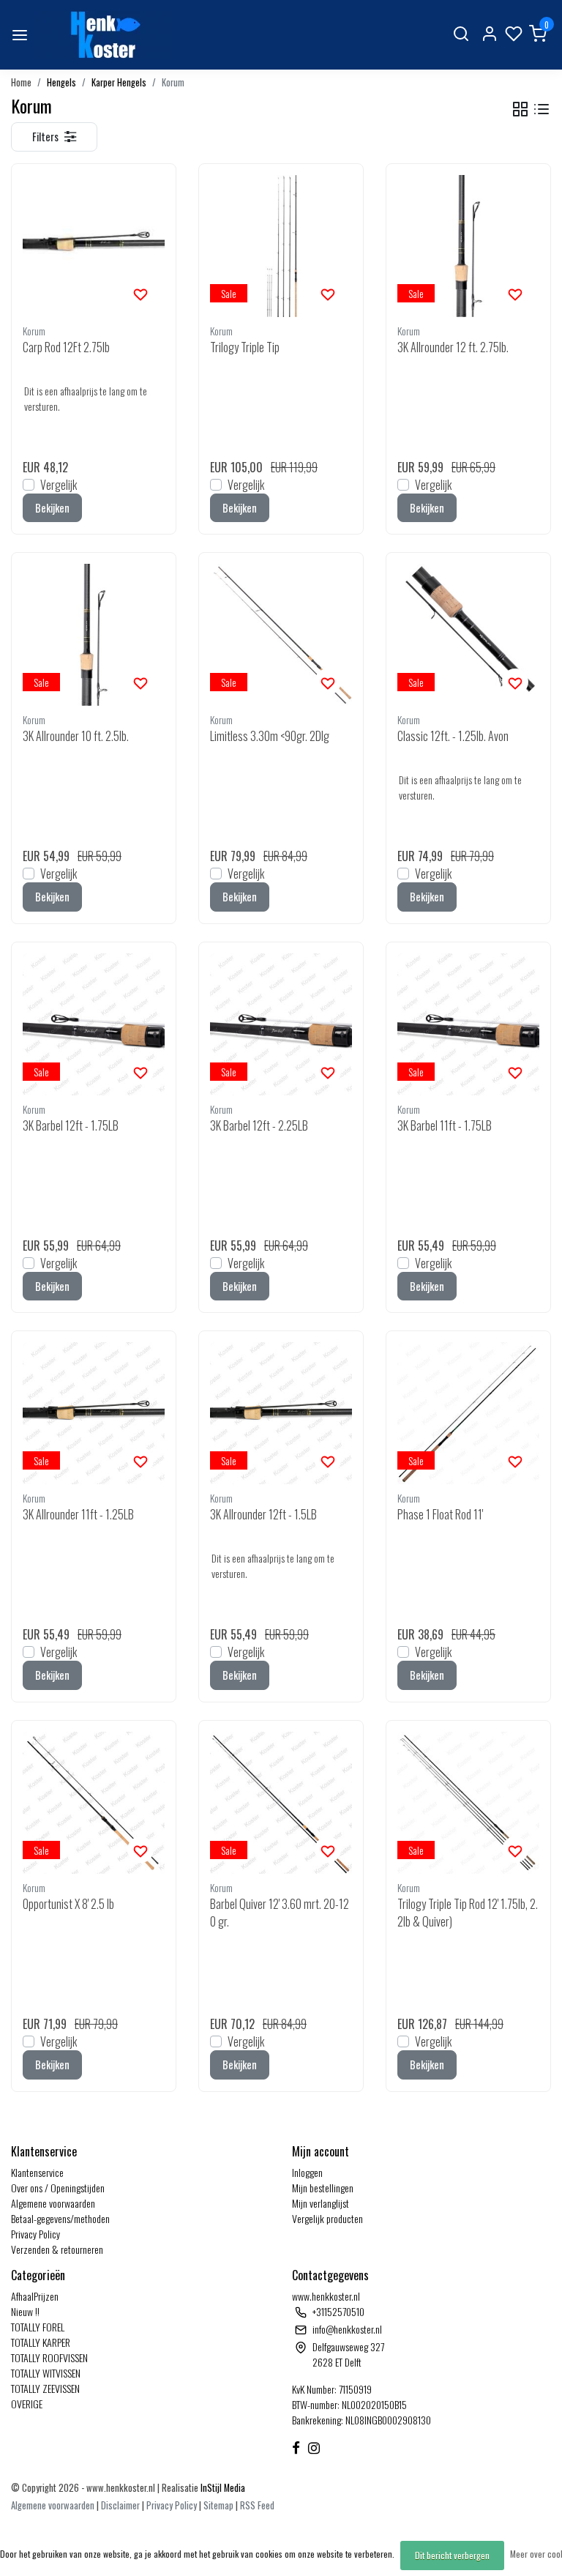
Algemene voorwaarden (53, 2203)
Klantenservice (37, 2172)
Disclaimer (120, 2505)
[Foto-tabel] (520, 109)
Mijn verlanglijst (321, 2203)
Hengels (61, 82)
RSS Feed (257, 2505)
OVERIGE (27, 2404)
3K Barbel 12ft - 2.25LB (259, 1125)
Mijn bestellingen (323, 2188)
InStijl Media (222, 2488)
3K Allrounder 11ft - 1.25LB (78, 1514)
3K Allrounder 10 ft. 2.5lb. (76, 736)
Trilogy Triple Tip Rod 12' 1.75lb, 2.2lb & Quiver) (468, 1913)
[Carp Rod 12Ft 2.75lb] (94, 246)
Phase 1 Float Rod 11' (440, 1514)
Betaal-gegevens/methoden (60, 2218)
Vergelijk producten (327, 2218)
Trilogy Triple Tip (245, 347)
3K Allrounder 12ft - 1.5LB (263, 1514)
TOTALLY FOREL (38, 2327)
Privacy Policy (35, 2234)
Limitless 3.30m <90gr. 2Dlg (270, 736)
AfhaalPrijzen (35, 2296)
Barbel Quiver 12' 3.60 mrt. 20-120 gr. (280, 1913)
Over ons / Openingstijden (58, 2188)
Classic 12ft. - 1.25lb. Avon (453, 736)
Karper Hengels (119, 82)
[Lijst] (542, 109)
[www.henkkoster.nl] (103, 35)
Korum (173, 82)
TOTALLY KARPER (41, 2342)
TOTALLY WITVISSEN (46, 2373)
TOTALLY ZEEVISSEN (45, 2388)
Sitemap (218, 2505)
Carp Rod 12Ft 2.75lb (66, 347)
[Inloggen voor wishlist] (140, 293)
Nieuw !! (25, 2311)
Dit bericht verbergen (452, 2555)
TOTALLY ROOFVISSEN (49, 2357)
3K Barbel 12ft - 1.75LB (71, 1125)
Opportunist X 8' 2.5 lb (68, 1904)
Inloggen (307, 2172)
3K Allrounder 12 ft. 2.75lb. (453, 347)
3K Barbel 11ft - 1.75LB (445, 1125)
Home (21, 82)
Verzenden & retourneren (57, 2249)
